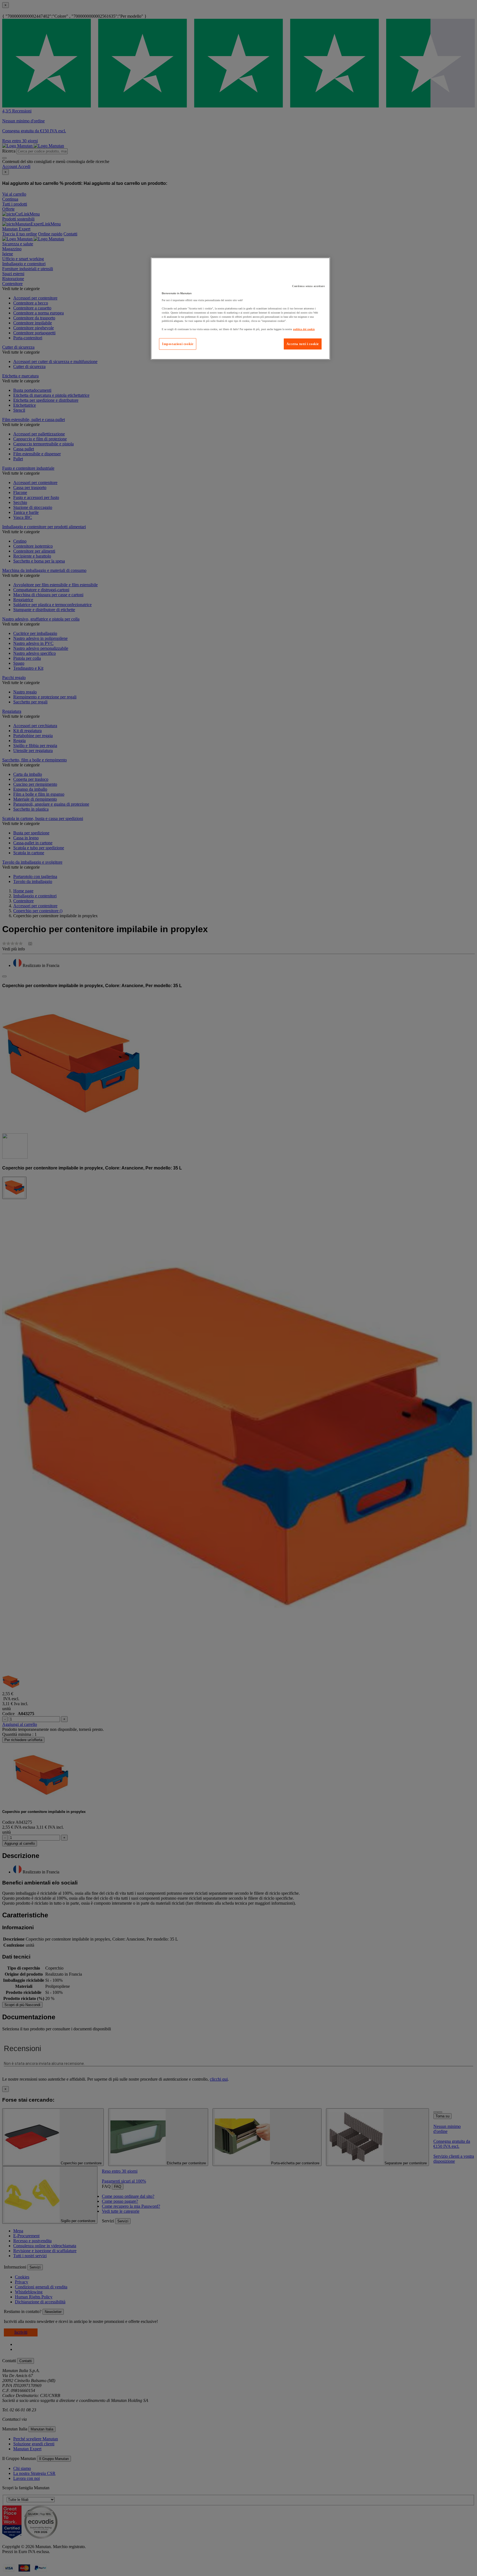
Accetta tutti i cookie (303, 344)
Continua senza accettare (308, 286)
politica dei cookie (304, 329)
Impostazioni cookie (178, 344)
